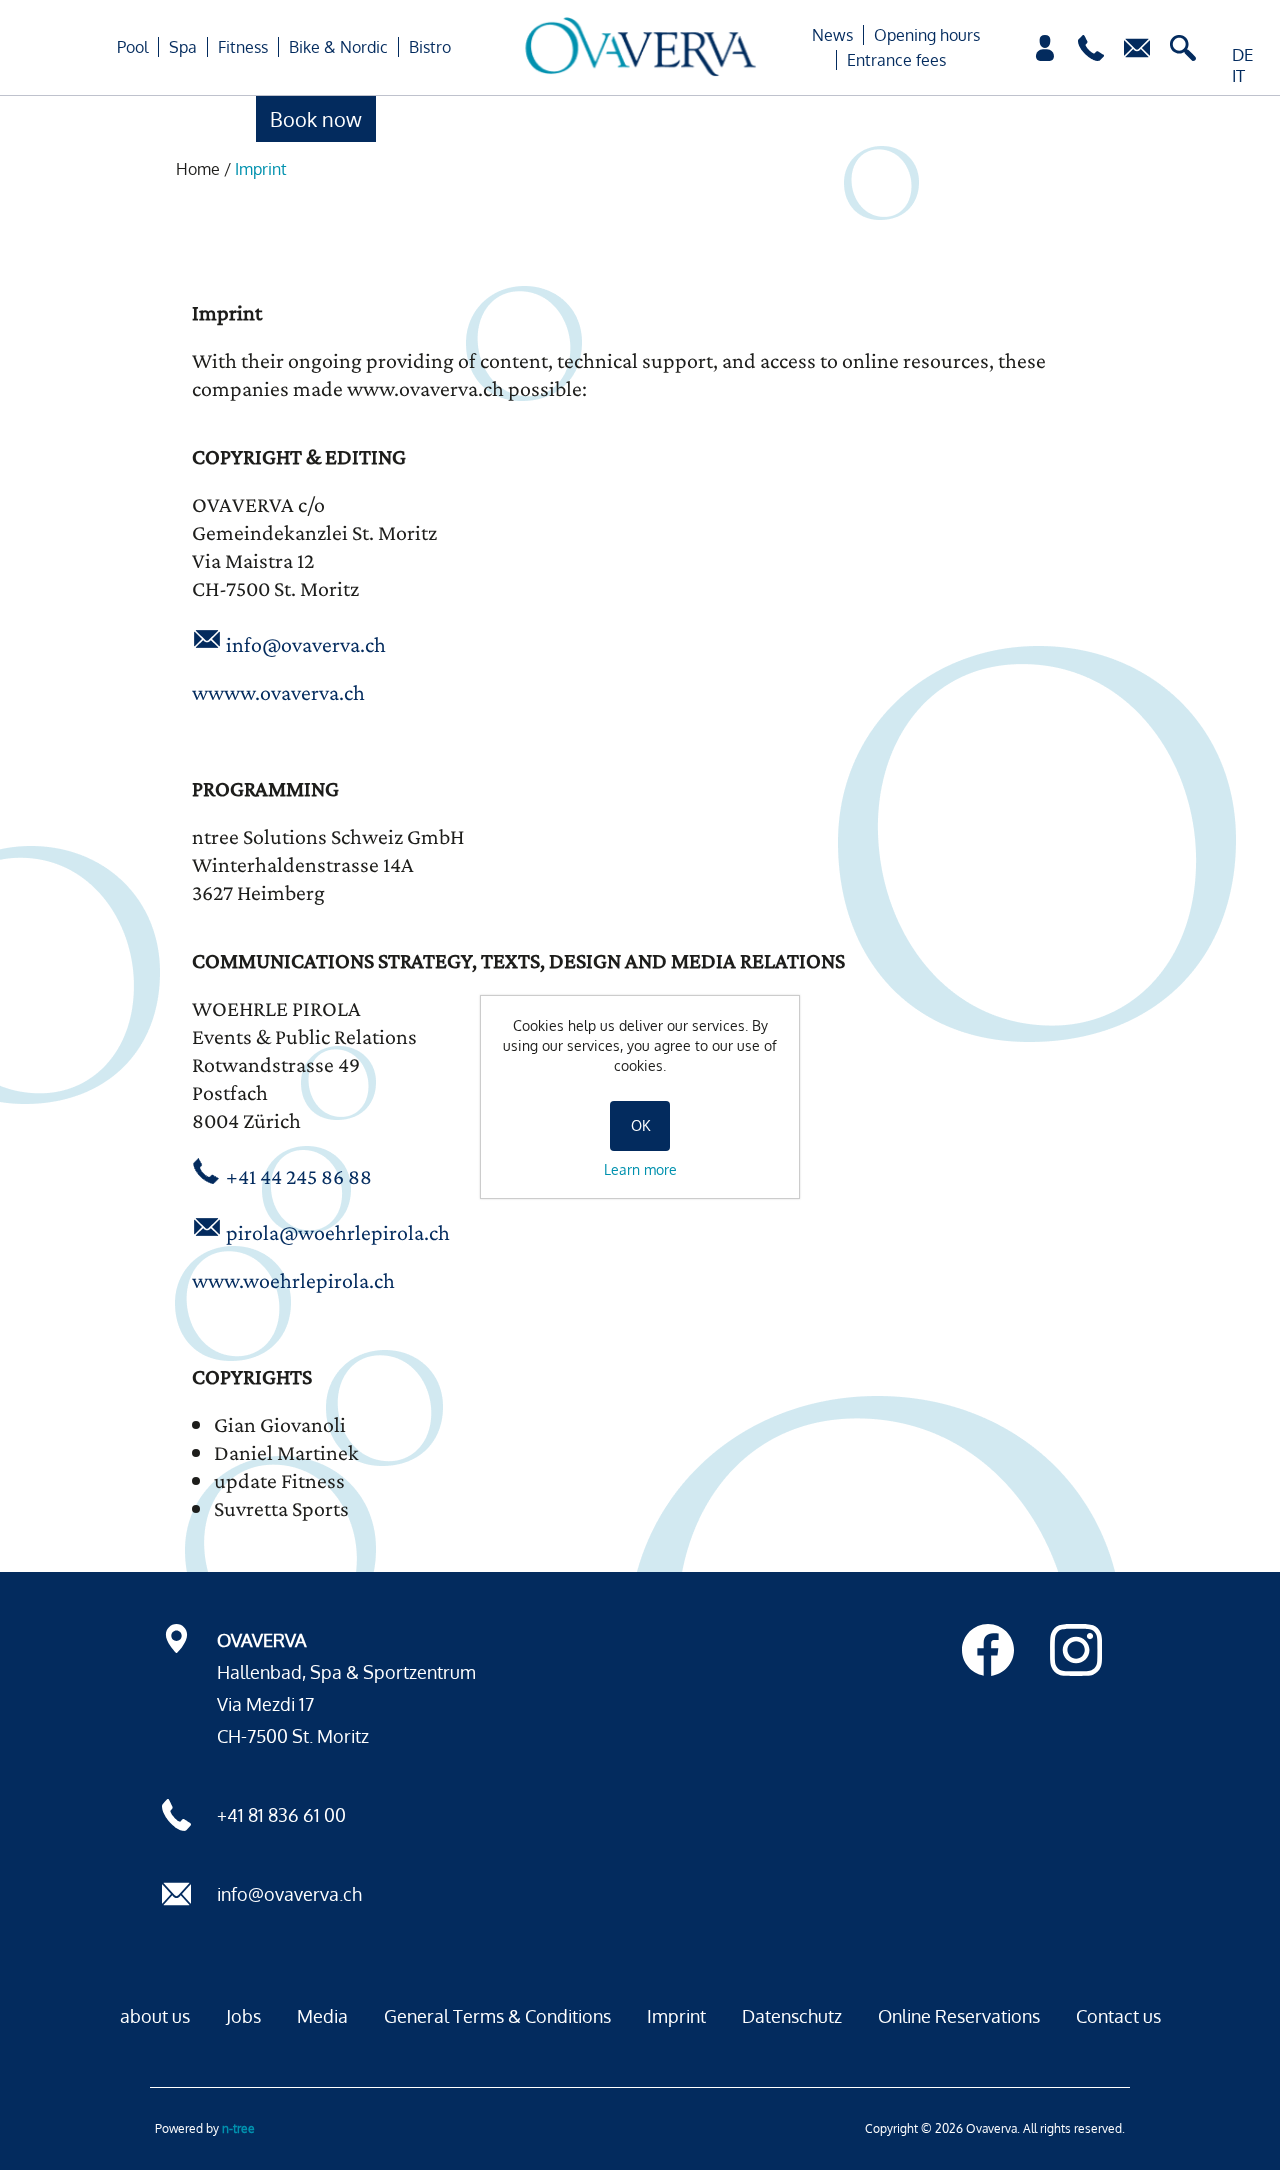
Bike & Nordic (338, 47)
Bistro (430, 47)
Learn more (640, 1169)
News (832, 35)
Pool (132, 47)
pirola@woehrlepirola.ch (338, 1232)
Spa (183, 47)
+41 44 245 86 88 (299, 1176)
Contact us (1118, 2016)
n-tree (238, 2128)
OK (640, 1125)
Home (198, 169)
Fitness (243, 47)
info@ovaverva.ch (306, 644)
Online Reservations (959, 2016)
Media (322, 2016)
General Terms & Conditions (497, 2016)
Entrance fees (896, 60)
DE (1242, 54)
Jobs (243, 2016)
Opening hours (927, 35)
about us (155, 2016)
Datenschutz (792, 2016)
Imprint (676, 2016)
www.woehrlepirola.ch (293, 1280)
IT (1238, 75)
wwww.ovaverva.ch (278, 692)
